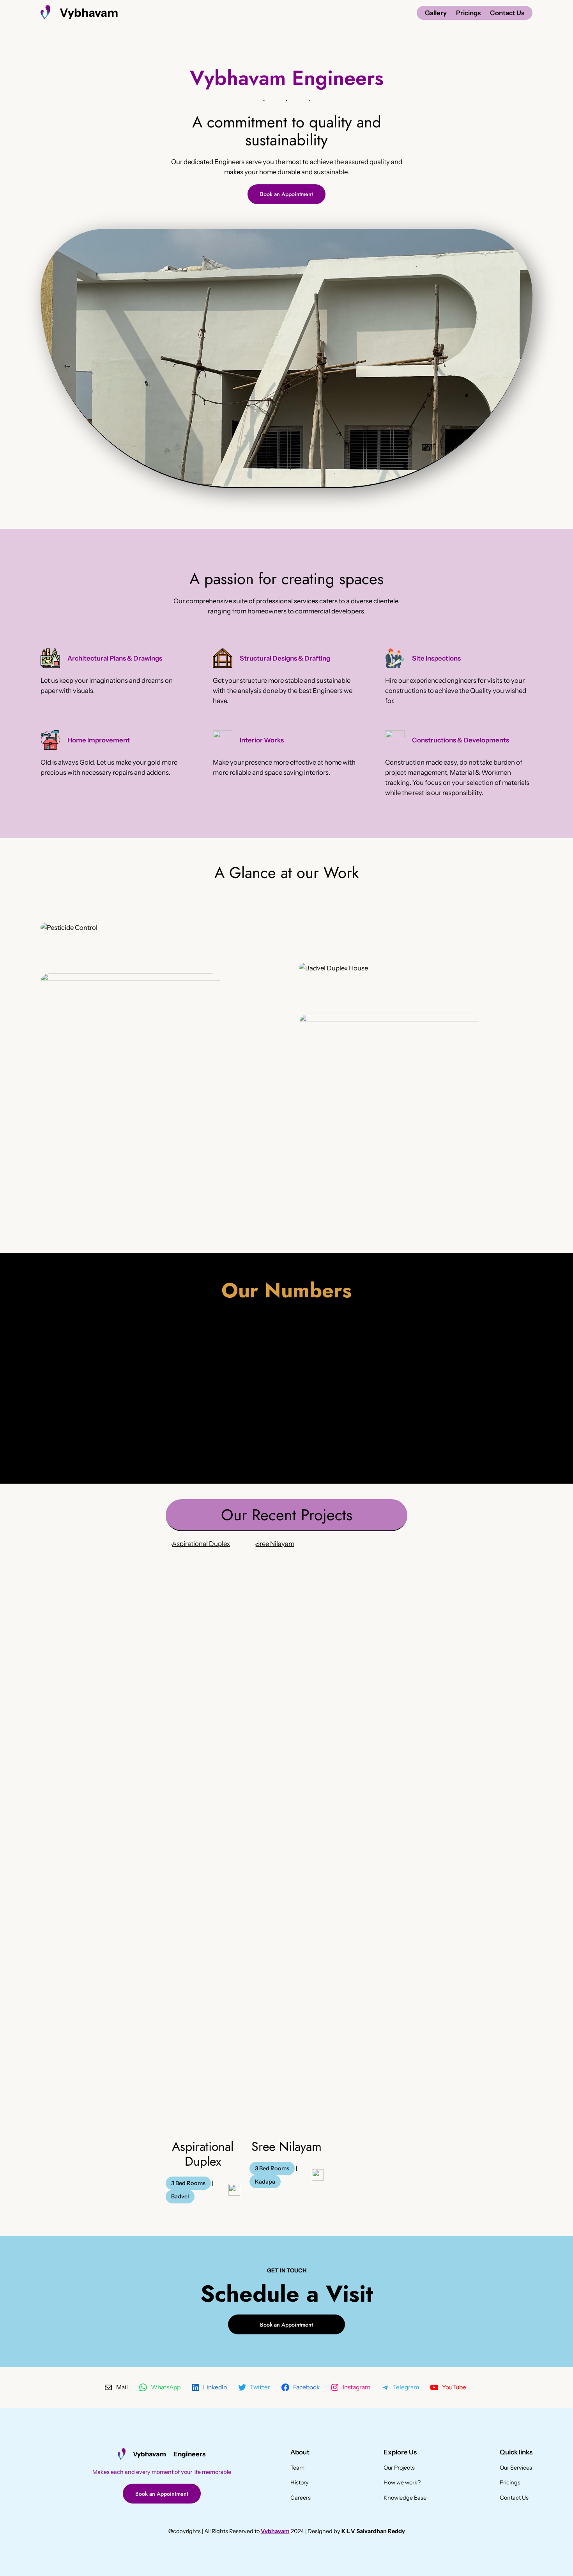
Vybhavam (89, 12)
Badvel (180, 2196)
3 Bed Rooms (188, 2183)
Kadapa (265, 2182)
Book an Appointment (286, 194)
